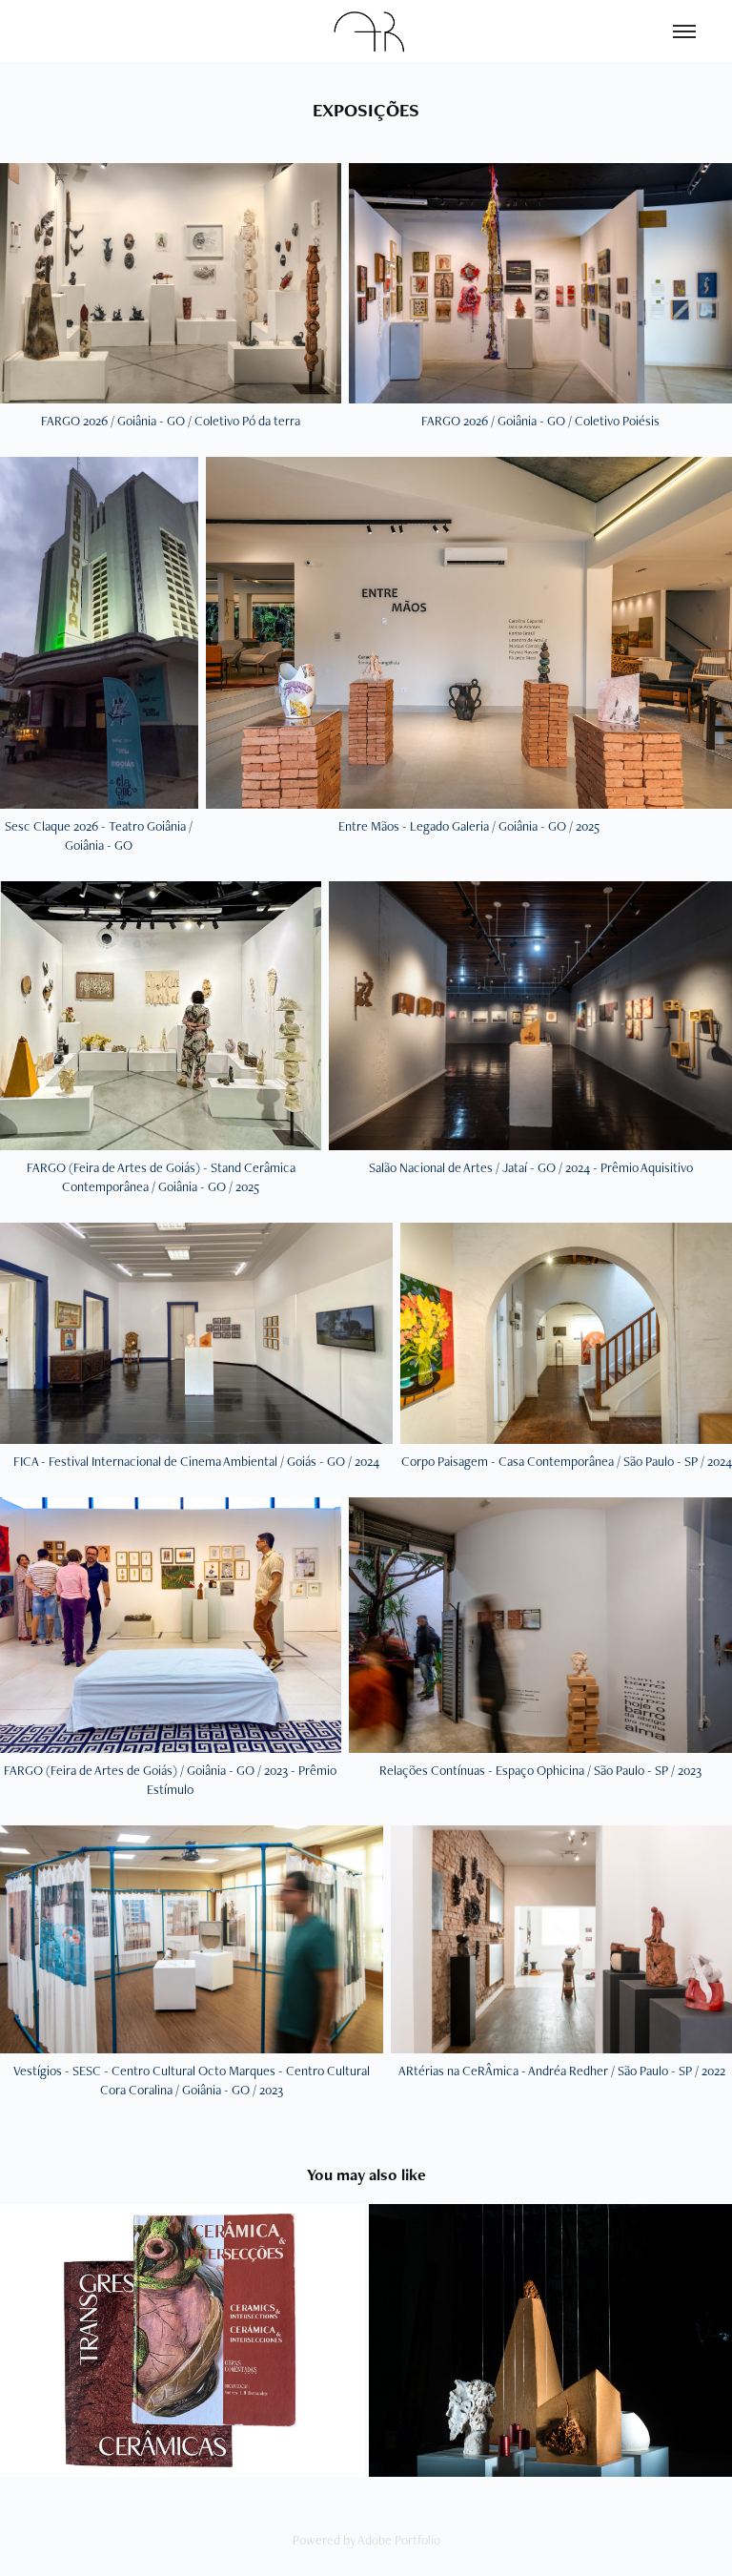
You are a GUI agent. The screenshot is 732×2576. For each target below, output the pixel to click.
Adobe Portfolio (399, 2540)
